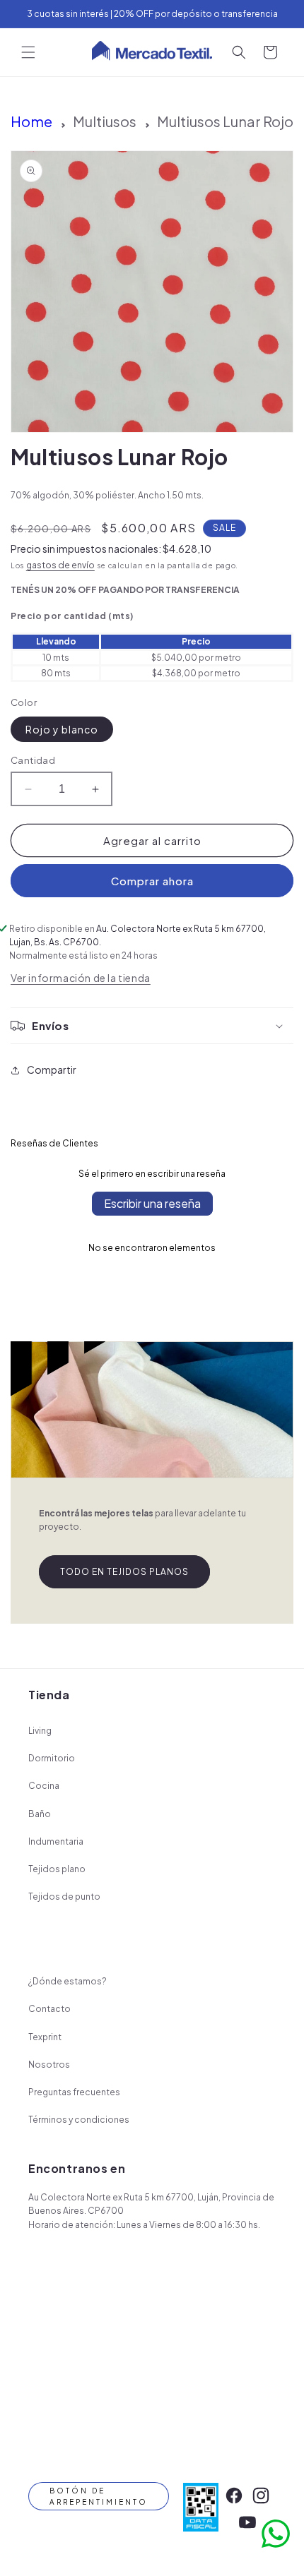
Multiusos (105, 121)
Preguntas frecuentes (74, 2092)
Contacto (49, 2009)
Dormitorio (52, 1758)
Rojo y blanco (62, 729)
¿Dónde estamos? (68, 1981)
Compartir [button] (52, 1070)
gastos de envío (60, 565)
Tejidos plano (57, 1869)
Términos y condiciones (79, 2120)
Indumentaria (56, 1841)
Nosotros (49, 2065)
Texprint (45, 2037)
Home (31, 121)
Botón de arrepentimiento (99, 2496)
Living (40, 1731)
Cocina (44, 1786)
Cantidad (33, 760)
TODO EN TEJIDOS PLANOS (124, 1572)
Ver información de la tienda (81, 978)
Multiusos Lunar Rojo (225, 121)
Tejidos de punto (64, 1897)
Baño (40, 1814)
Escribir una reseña (152, 1203)
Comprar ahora (152, 881)
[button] (28, 52)
